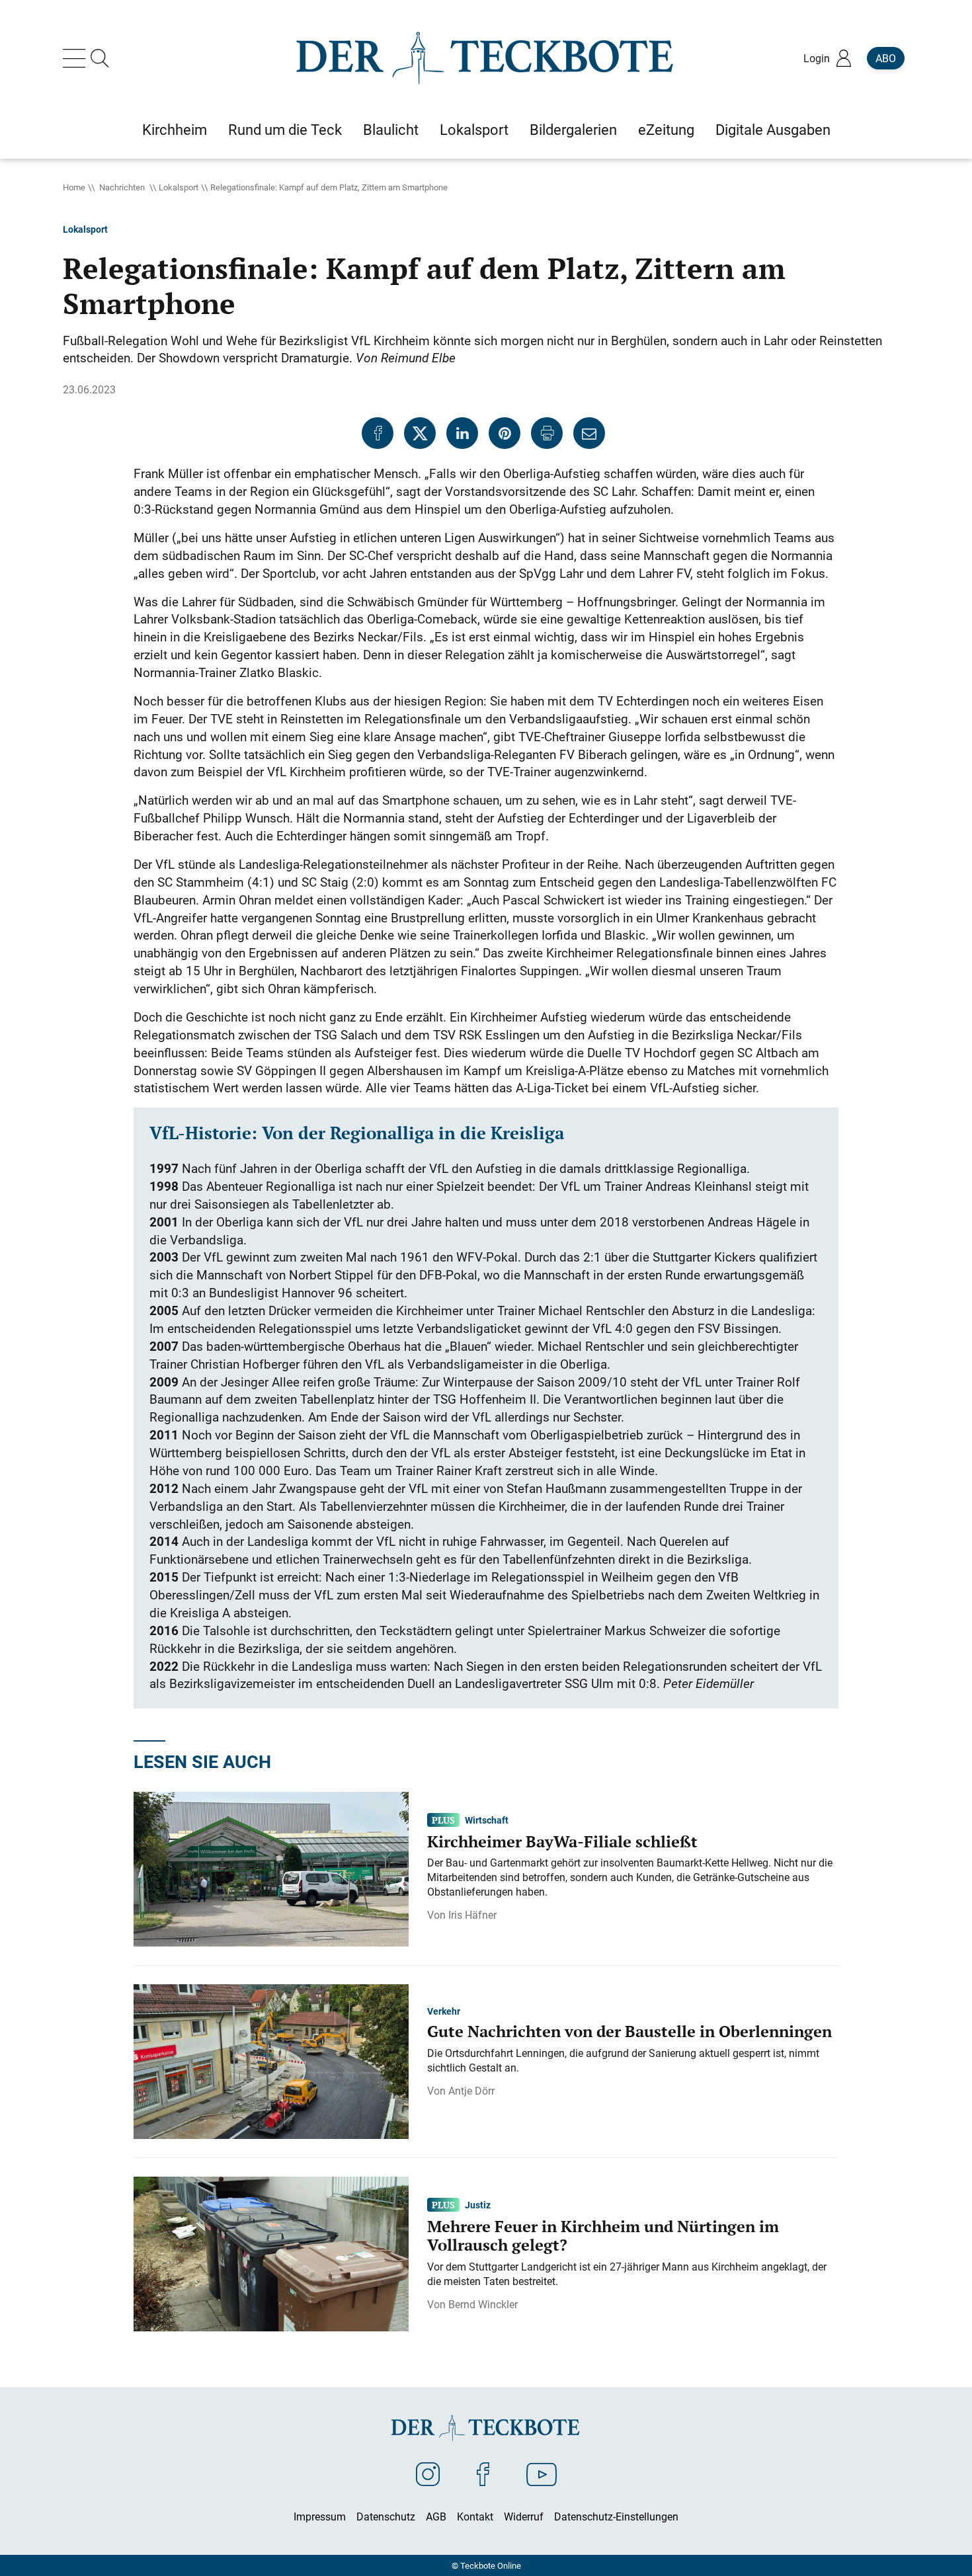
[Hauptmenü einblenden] (77, 58)
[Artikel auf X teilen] (420, 433)
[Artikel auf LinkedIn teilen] (462, 433)
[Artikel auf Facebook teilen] (378, 433)
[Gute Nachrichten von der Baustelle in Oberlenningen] (271, 2060)
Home (74, 187)
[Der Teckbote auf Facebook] (483, 2474)
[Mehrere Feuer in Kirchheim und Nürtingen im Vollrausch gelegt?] (271, 2253)
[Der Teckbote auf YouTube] (542, 2474)
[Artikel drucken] (547, 433)
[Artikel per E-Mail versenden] (589, 433)
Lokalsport (179, 187)
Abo (886, 58)
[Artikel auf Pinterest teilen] (505, 433)
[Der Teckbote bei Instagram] (428, 2474)
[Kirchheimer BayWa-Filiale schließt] (271, 1868)
